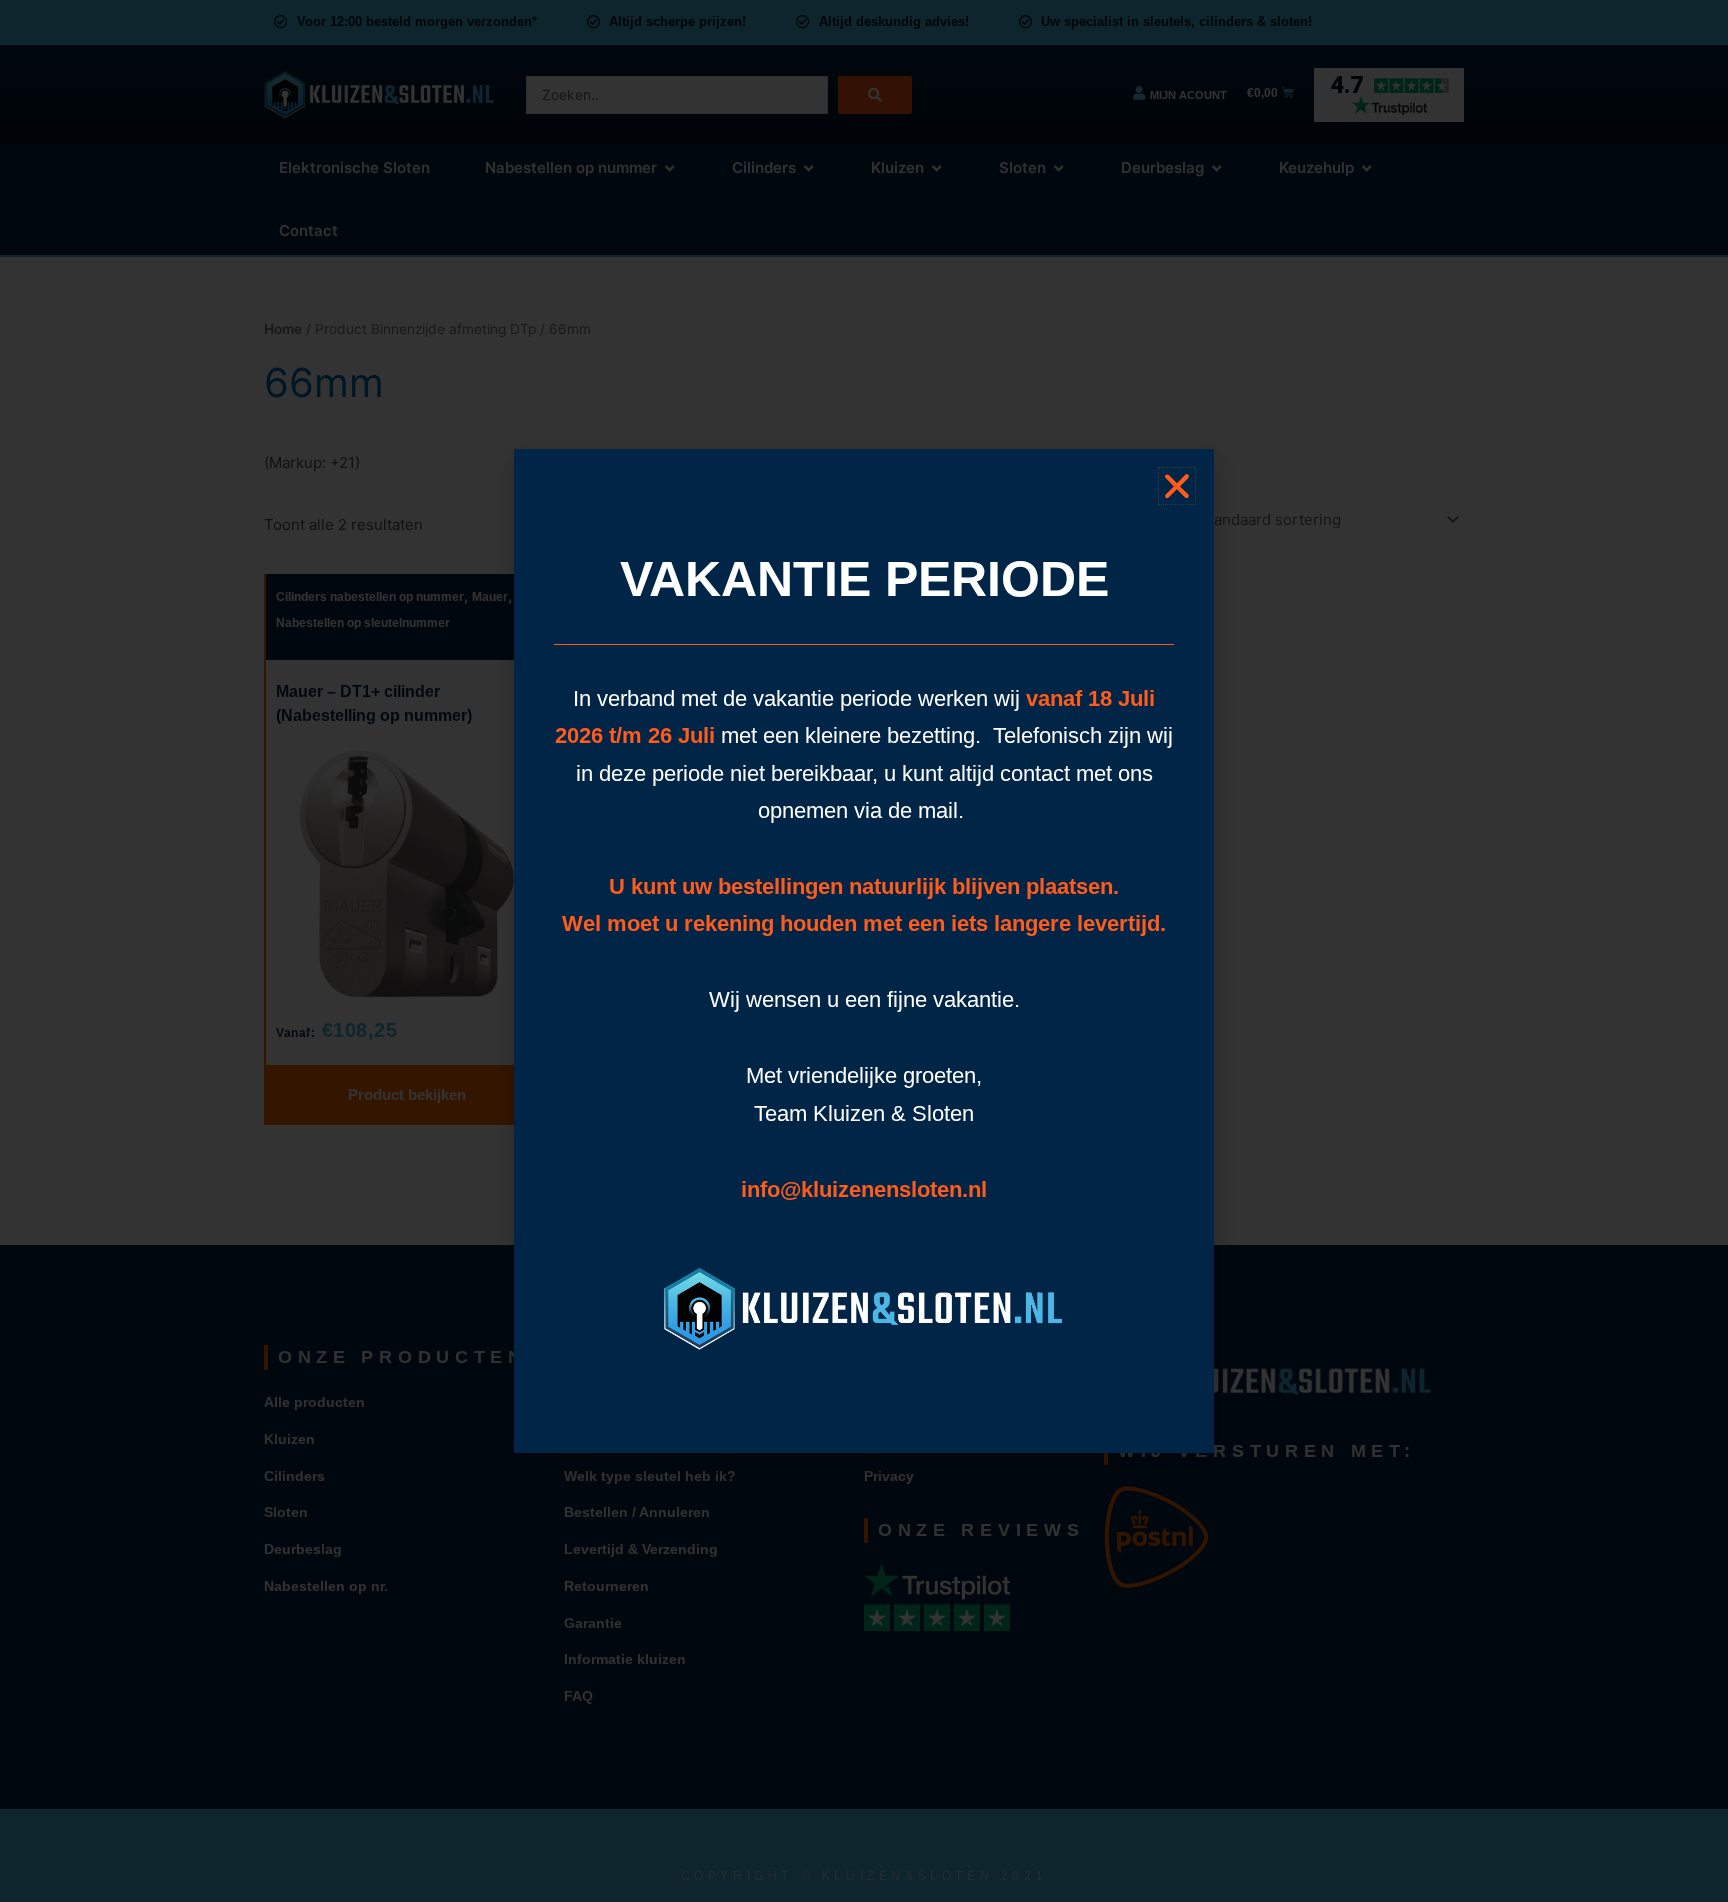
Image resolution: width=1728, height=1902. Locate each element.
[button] (1177, 486)
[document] (864, 951)
